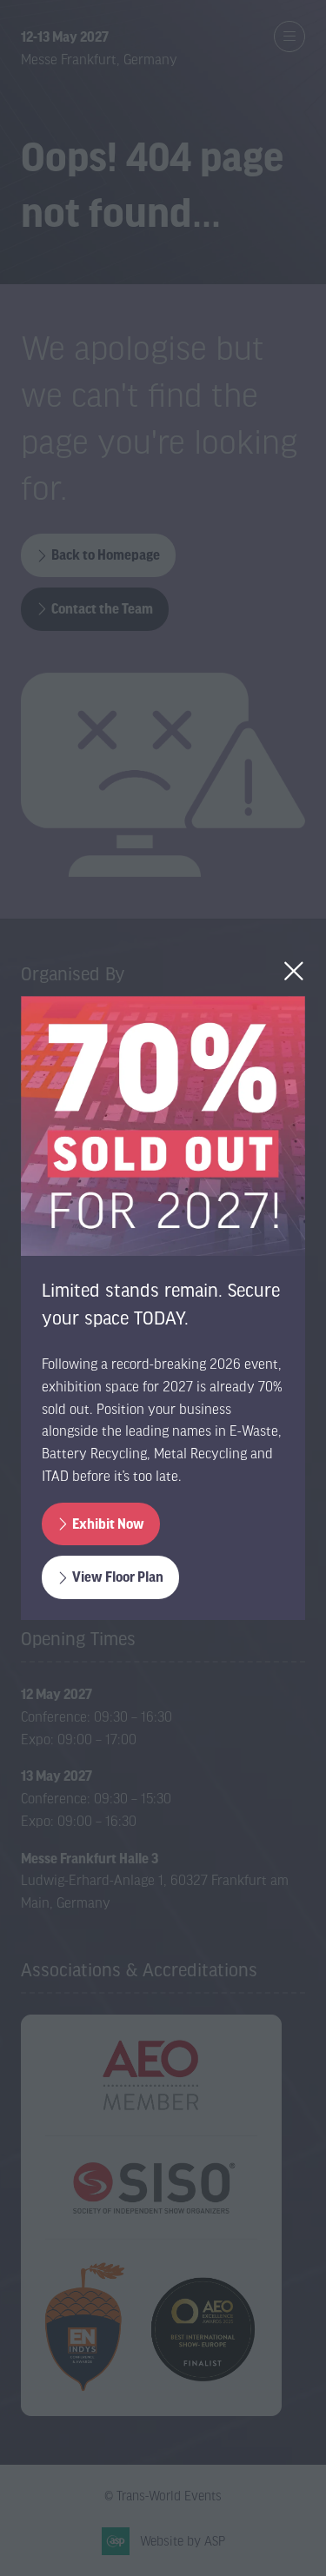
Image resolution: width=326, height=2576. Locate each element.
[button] (294, 971)
